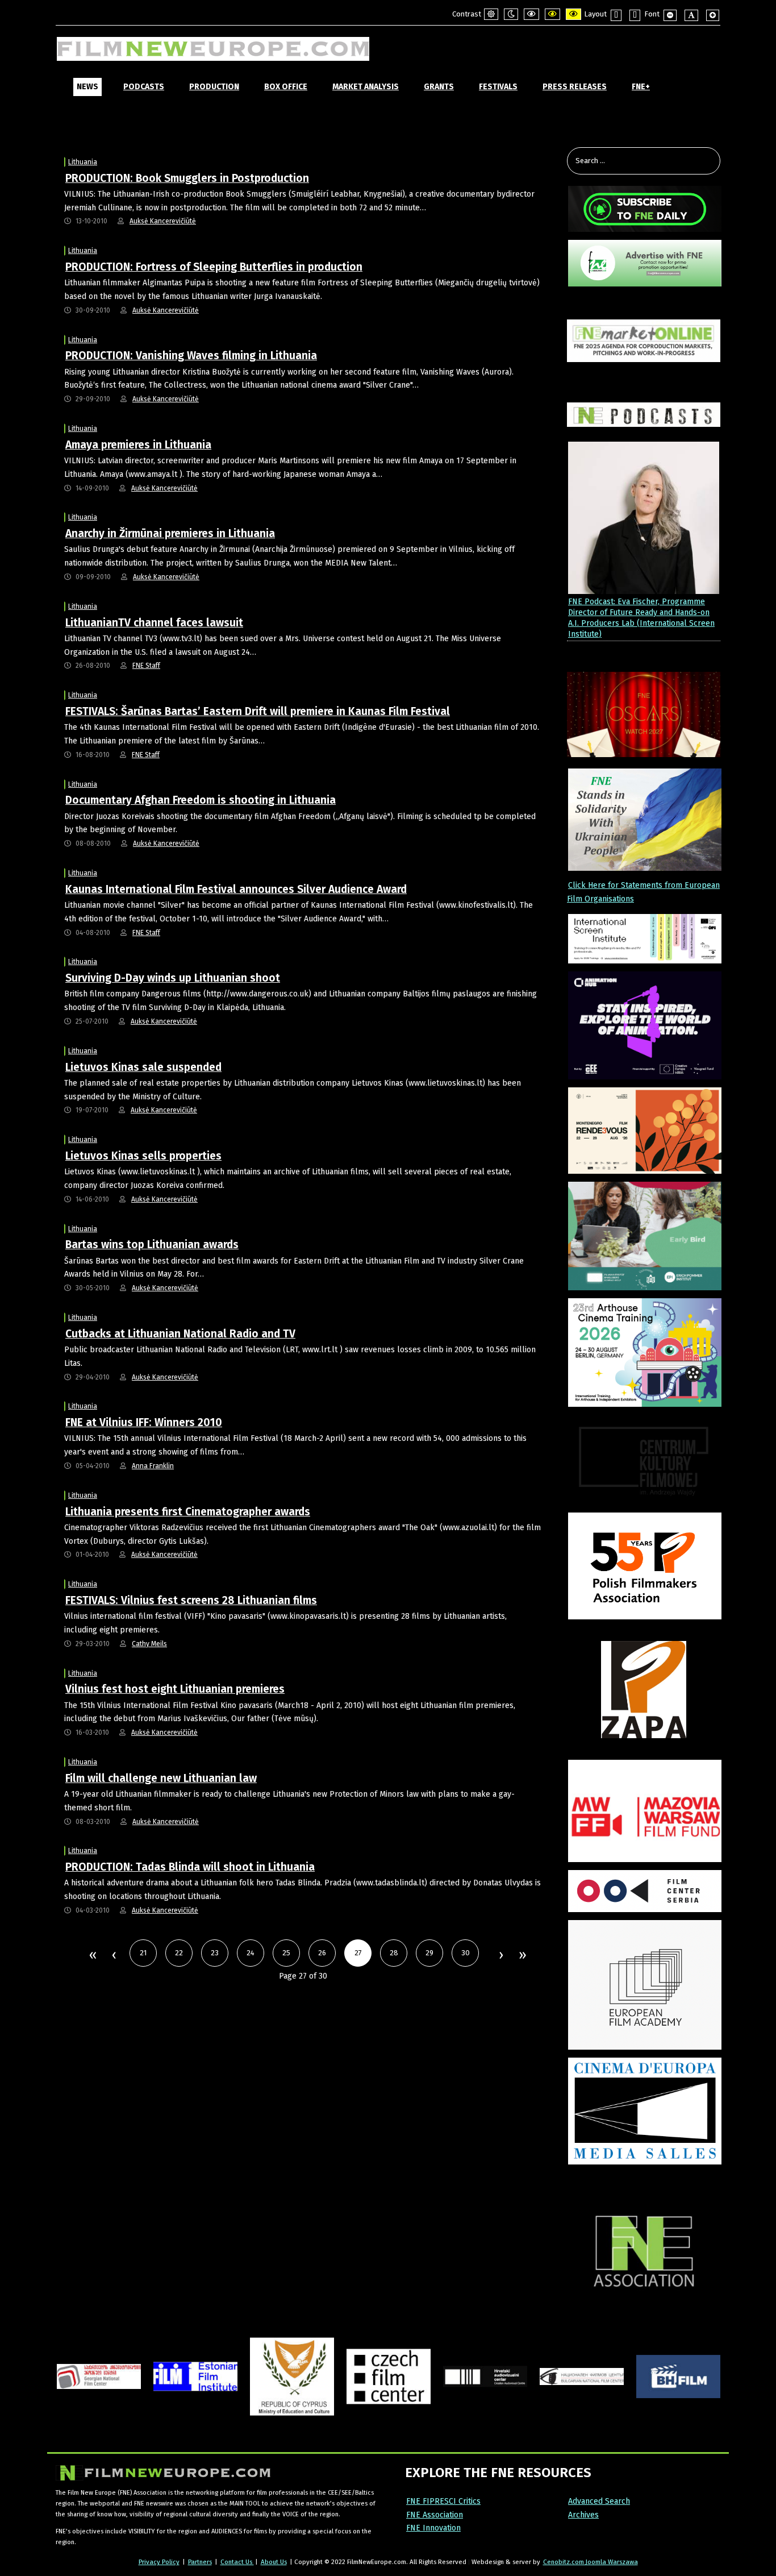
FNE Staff (146, 666)
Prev (114, 1956)
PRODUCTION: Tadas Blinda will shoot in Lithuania (190, 1867)
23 (215, 1953)
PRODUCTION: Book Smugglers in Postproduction (187, 178)
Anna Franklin (153, 1466)
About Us (274, 2562)
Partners (200, 2562)
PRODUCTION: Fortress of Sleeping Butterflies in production (214, 267)
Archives (583, 2515)
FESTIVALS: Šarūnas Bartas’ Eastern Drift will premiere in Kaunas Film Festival (258, 711)
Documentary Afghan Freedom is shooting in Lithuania (201, 800)
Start (92, 1956)
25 (286, 1953)
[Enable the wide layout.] (635, 15)
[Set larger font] (713, 15)
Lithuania (83, 162)
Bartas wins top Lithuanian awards (152, 1245)
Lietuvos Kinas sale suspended (143, 1067)
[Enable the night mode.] (511, 14)
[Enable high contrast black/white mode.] (531, 14)
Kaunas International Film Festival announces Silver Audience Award (236, 889)
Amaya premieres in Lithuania (138, 445)
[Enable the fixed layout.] (616, 15)
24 (251, 1953)
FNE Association (435, 2515)
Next (500, 1956)
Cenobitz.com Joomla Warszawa (591, 2562)
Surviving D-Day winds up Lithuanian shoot (173, 978)
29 (429, 1953)
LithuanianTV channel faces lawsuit (154, 623)
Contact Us (237, 2562)
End (522, 1956)
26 (322, 1953)
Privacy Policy (159, 2562)
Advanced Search (599, 2501)
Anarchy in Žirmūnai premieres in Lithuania (170, 533)
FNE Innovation (433, 2528)
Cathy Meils (149, 1644)
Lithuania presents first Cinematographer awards (188, 1512)
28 (394, 1953)
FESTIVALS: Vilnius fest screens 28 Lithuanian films (191, 1600)
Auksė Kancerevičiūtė (163, 221)
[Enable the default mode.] (491, 14)
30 (466, 1953)
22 (179, 1953)
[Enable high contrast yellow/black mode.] (573, 14)
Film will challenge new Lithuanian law (161, 1778)
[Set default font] (691, 15)
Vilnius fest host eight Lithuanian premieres (175, 1689)
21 (143, 1953)
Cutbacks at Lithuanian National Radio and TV (180, 1334)
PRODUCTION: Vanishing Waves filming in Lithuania (191, 356)
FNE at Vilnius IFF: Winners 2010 (144, 1422)
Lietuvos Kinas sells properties (143, 1156)
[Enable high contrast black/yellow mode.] (552, 14)
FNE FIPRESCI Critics (443, 2501)
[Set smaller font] (670, 15)
